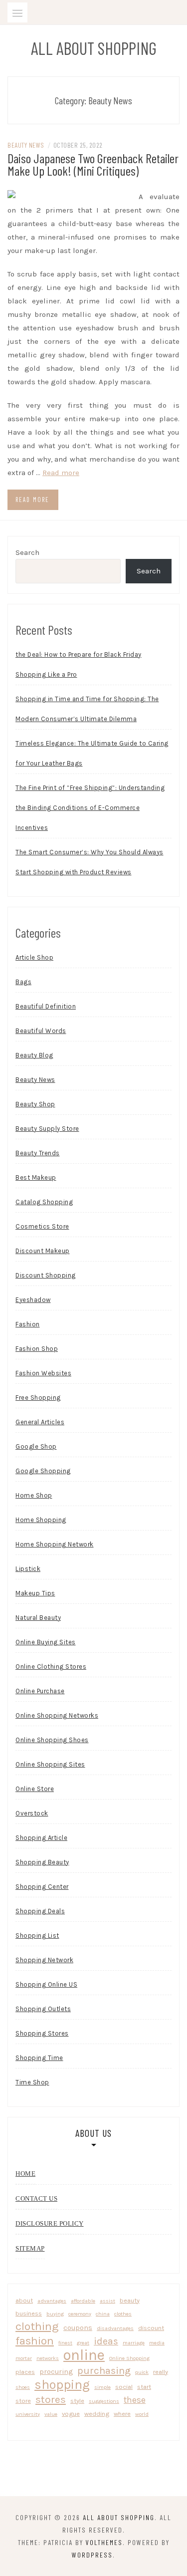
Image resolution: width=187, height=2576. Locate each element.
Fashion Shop (37, 1349)
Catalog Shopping (44, 1202)
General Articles (40, 1422)
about (24, 2300)
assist (107, 2301)
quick (142, 2372)
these (135, 2400)
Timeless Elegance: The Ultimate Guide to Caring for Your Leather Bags (92, 753)
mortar (24, 2358)
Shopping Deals (40, 1911)
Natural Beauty (38, 1618)
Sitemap (30, 2248)
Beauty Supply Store (47, 1129)
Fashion (28, 1324)
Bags (23, 982)
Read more (61, 473)
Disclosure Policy (50, 2223)
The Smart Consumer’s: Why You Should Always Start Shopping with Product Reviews (90, 862)
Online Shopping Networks (57, 1715)
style (77, 2401)
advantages (52, 2301)
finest (65, 2343)
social (124, 2387)
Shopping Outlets (43, 2009)
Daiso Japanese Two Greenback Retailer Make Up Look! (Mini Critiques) (93, 164)
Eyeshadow (33, 1300)
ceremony (80, 2314)
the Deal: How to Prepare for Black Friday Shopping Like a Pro (79, 664)
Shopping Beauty (42, 1862)
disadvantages (115, 2328)
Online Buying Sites (46, 1642)
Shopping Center (42, 1887)
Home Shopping (41, 1520)
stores (51, 2399)
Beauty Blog (34, 1055)
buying (55, 2314)
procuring (56, 2371)
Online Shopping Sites (50, 1764)
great (83, 2343)
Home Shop (34, 1495)
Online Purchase (40, 1691)
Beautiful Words (41, 1031)
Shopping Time (39, 2058)
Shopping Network (44, 1960)
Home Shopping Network (55, 1544)
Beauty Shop (35, 1104)
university (28, 2414)
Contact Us (36, 2198)
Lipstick (28, 1569)
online (84, 2355)
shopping (62, 2385)
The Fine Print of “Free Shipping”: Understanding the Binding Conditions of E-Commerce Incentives (90, 808)
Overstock (32, 1813)
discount (151, 2328)
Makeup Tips (35, 1593)
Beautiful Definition (46, 1006)
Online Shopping (129, 2358)
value (51, 2414)
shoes (23, 2387)
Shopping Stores (42, 2033)
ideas (106, 2341)
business (29, 2313)
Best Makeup (36, 1177)
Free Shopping (38, 1398)
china (103, 2314)
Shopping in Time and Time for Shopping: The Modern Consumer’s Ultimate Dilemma (87, 709)
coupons (78, 2327)
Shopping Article (41, 1838)
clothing (37, 2326)
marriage (134, 2343)
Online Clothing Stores (51, 1667)
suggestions (104, 2401)
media (157, 2343)
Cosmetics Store (42, 1226)
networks (48, 2358)
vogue (71, 2414)
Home (25, 2174)
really (161, 2372)
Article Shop (34, 957)
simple (102, 2387)
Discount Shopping (46, 1275)
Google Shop (36, 1446)
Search (27, 552)
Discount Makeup (43, 1251)
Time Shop (32, 2082)
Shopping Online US (46, 1984)
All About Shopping (94, 48)
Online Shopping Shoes (52, 1740)
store (23, 2401)
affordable (83, 2301)
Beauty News (26, 145)
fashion (35, 2341)
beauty (130, 2300)
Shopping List (37, 1935)
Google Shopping (43, 1471)
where (122, 2414)
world (142, 2414)
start (144, 2387)
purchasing (104, 2370)
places (25, 2372)
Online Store (35, 1789)
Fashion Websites (43, 1373)
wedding (97, 2414)
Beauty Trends (38, 1153)
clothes (123, 2314)
